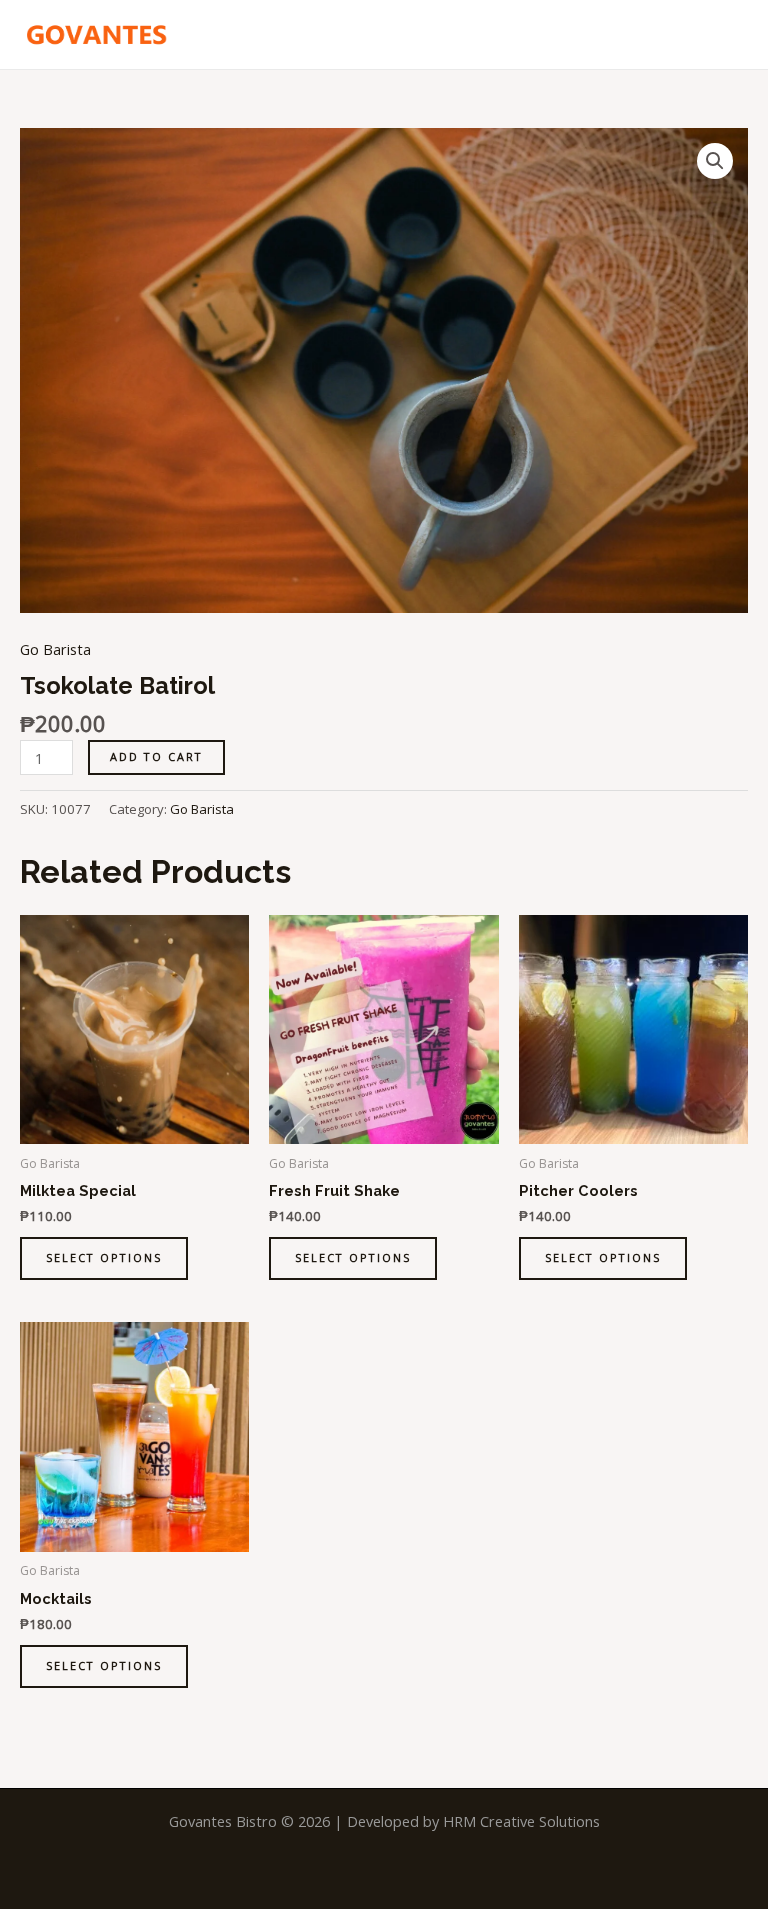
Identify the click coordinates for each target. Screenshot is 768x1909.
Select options (104, 1257)
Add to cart (156, 756)
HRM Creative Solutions (521, 1821)
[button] (715, 161)
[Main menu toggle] (728, 34)
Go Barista (55, 649)
